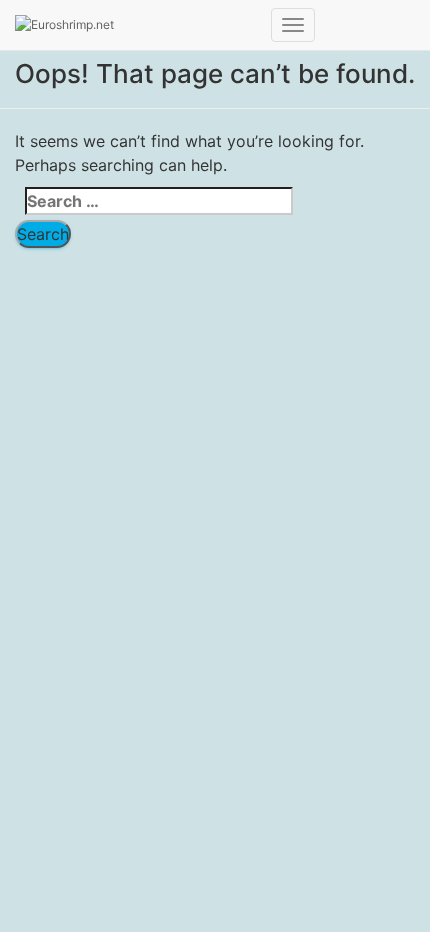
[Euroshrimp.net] (135, 25)
